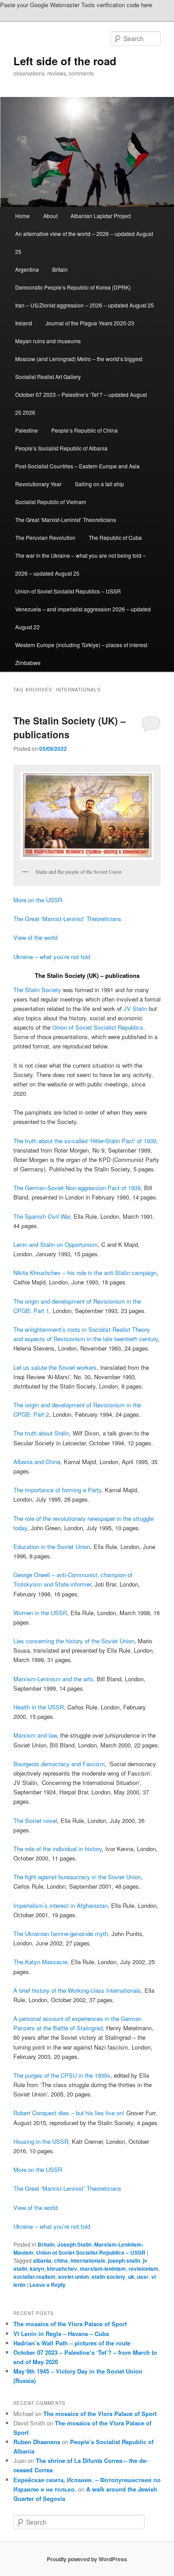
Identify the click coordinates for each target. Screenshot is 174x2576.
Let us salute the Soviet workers (55, 1367)
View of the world (35, 937)
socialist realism (34, 2277)
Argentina (27, 269)
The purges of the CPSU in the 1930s (62, 2075)
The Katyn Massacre (40, 1962)
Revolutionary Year (38, 484)
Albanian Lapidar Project (101, 216)
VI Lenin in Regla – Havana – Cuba (61, 2334)
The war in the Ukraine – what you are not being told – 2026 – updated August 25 (81, 564)
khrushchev (62, 2269)
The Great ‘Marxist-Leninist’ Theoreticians (66, 520)
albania (42, 2260)
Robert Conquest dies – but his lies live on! (69, 2113)
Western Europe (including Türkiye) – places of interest (81, 645)
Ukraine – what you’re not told (52, 957)
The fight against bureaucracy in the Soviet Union (77, 1877)
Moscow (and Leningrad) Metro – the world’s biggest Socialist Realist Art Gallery (79, 368)
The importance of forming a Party (57, 1490)
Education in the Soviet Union (52, 1547)
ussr (143, 2277)
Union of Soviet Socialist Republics (98, 1027)
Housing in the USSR (41, 2141)
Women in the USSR (40, 1613)
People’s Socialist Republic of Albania (61, 448)
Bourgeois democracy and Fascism (59, 1764)
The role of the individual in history (58, 1849)
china (61, 2260)
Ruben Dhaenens (37, 2442)
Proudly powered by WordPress (87, 2559)
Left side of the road (65, 61)
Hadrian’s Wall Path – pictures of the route (72, 2343)
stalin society (108, 2277)
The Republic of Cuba (115, 537)
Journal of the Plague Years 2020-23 (90, 323)
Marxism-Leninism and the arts (53, 1679)
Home (23, 216)
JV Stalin (135, 1008)
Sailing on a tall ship (99, 484)
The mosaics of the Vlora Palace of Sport (70, 2324)
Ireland (24, 323)
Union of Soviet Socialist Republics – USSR (68, 591)
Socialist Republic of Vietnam (51, 502)
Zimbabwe (28, 663)
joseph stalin (124, 2260)
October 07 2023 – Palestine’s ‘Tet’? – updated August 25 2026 (81, 403)
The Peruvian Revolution (45, 537)
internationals (88, 2260)
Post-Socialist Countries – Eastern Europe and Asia (77, 466)
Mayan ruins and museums (48, 341)
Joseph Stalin (74, 2244)
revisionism (143, 2269)
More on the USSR (38, 900)
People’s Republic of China (85, 430)
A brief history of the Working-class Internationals (77, 1990)
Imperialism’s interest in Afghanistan (60, 1905)
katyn (37, 2269)
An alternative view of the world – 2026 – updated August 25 (84, 242)
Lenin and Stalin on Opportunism (56, 1244)
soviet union (73, 2277)
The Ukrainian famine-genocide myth (61, 1934)
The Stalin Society (37, 990)
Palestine (27, 430)
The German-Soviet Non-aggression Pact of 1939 (77, 1188)
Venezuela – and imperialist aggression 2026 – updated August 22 (83, 618)
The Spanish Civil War (42, 1216)
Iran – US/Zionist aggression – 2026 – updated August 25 (85, 305)
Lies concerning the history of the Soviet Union (74, 1641)
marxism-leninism (103, 2269)
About (50, 216)
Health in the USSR (39, 1707)
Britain (60, 269)
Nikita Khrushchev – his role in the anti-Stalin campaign (85, 1273)
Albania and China (37, 1462)
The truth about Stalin (41, 1433)
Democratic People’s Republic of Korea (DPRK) (73, 287)
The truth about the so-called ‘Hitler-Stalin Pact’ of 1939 (85, 1141)
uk (131, 2277)
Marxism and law (35, 1735)
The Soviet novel (35, 1820)
